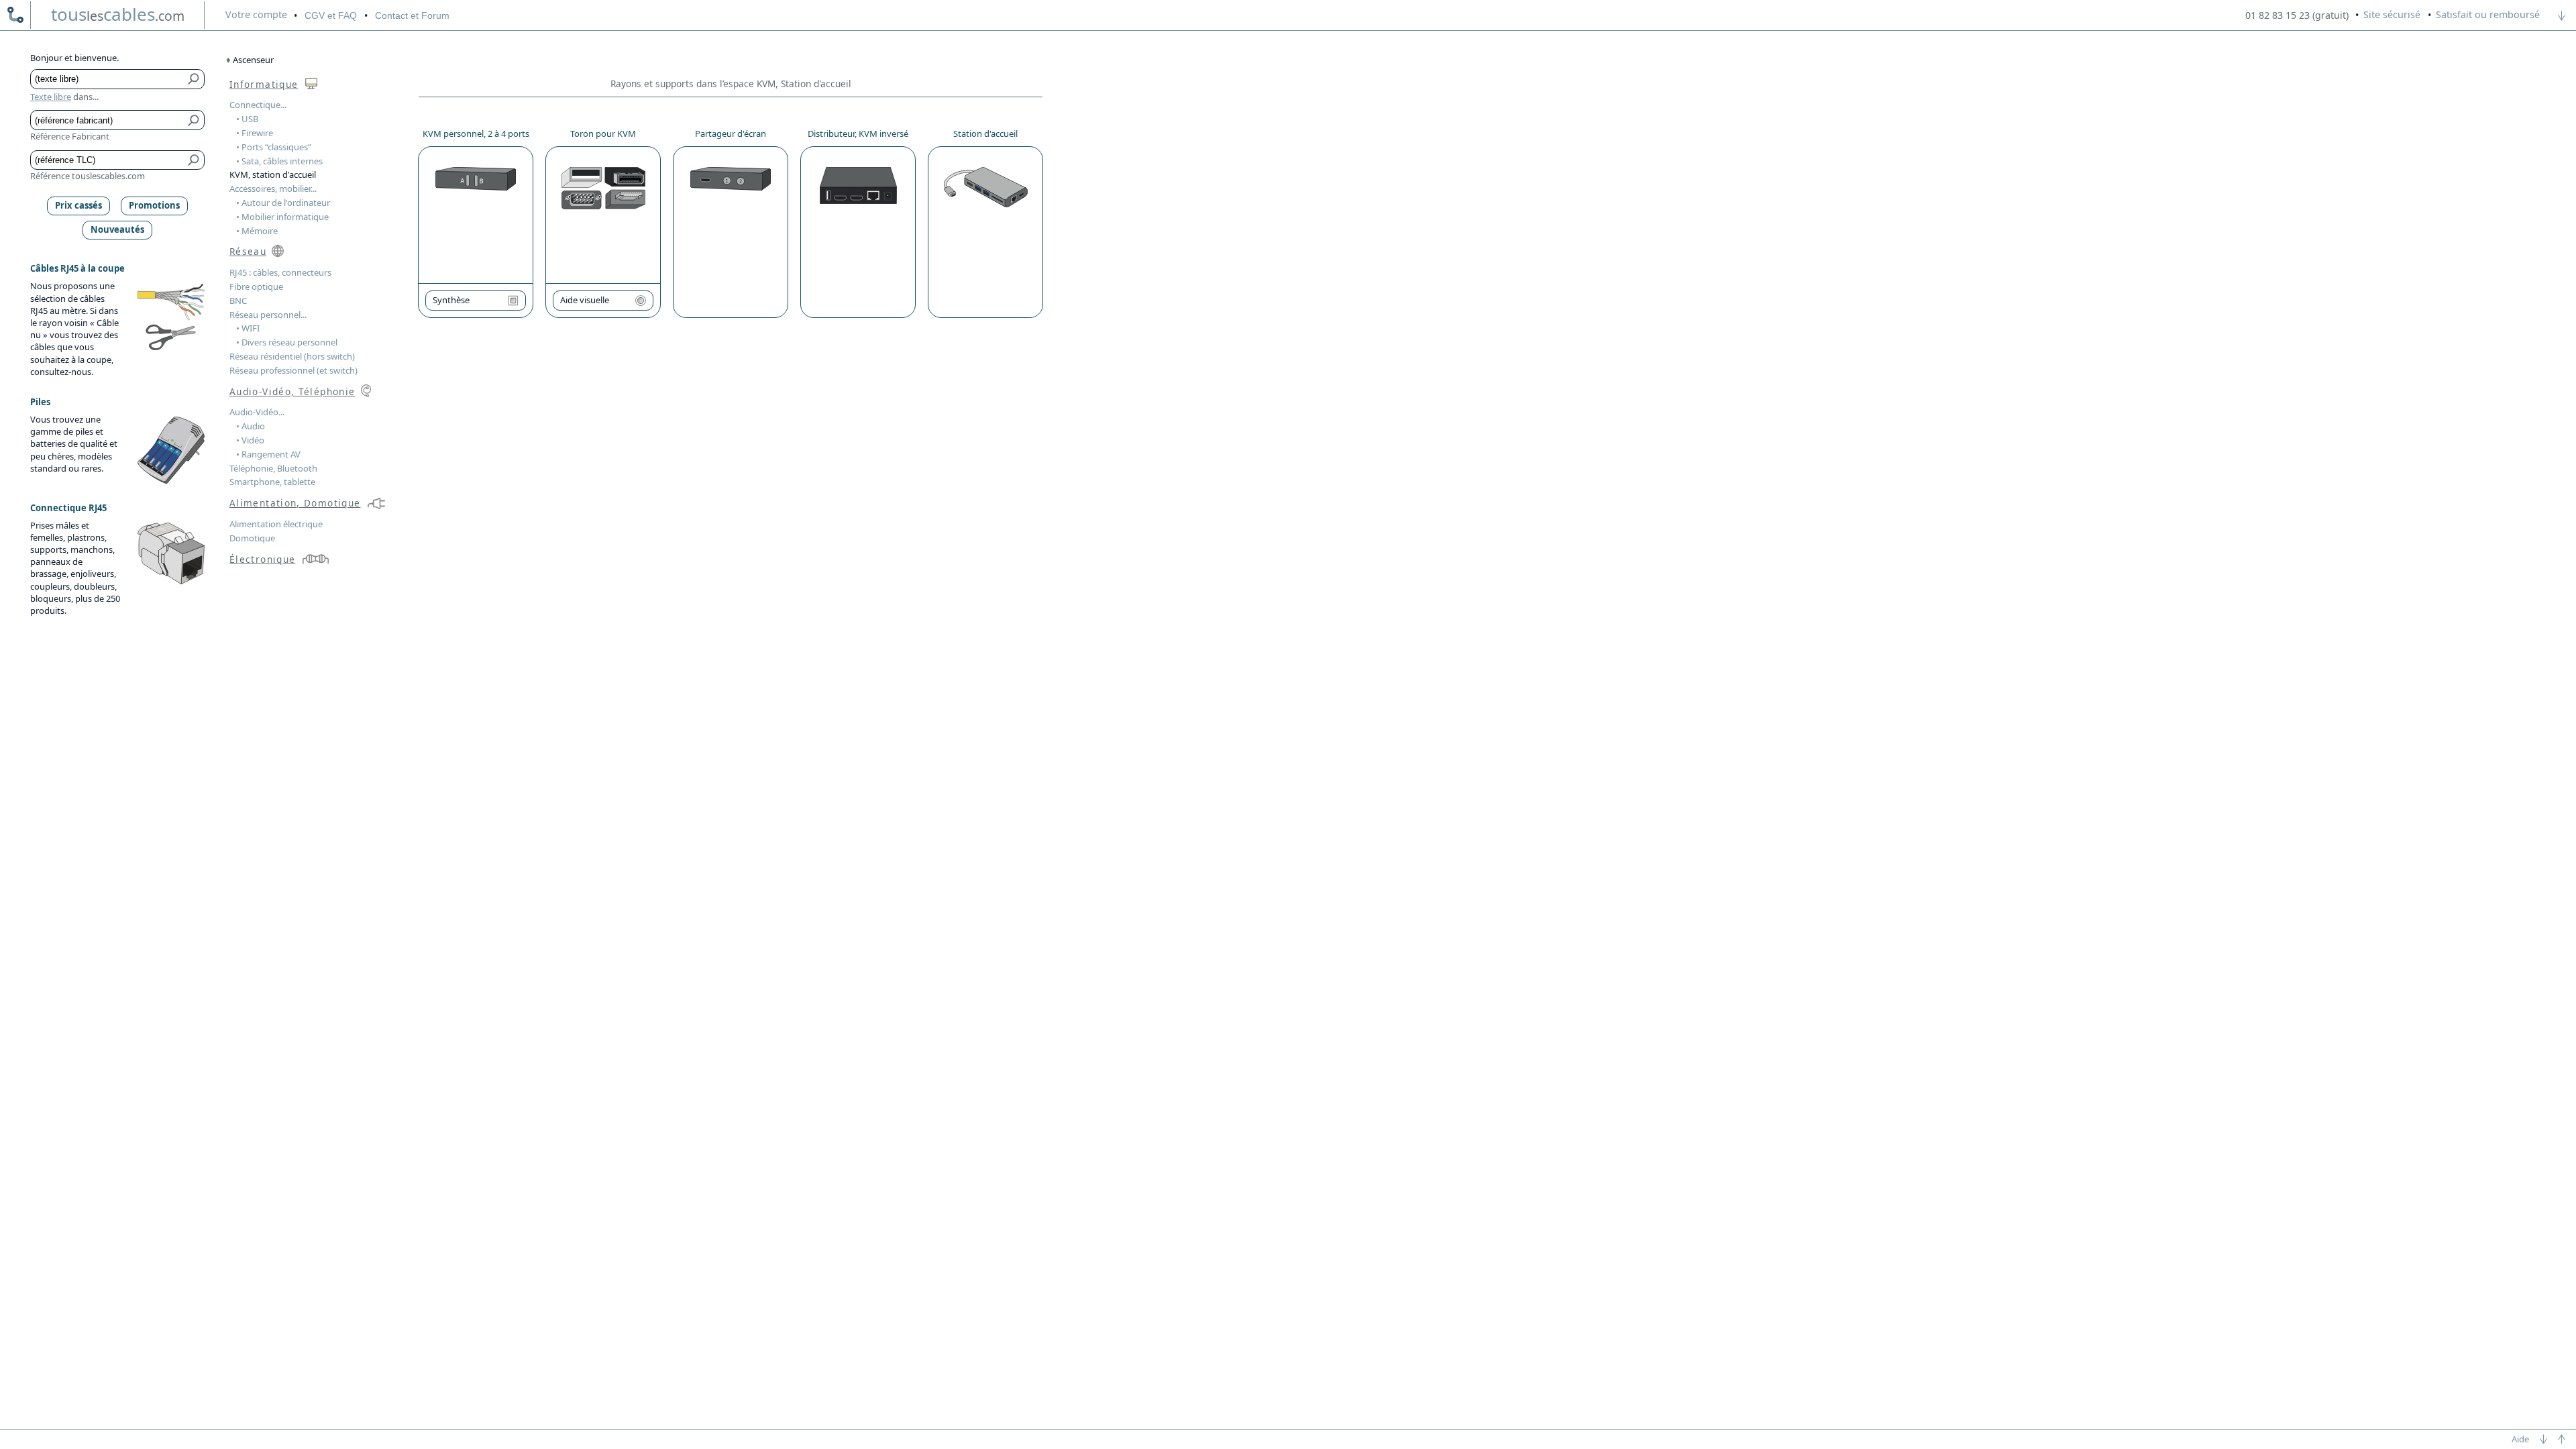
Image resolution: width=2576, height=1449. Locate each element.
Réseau (248, 251)
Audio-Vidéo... (257, 412)
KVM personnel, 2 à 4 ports (476, 133)
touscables (118, 14)
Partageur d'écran (731, 133)
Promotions (154, 205)
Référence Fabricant (70, 136)
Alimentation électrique (276, 524)
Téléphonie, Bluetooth (273, 468)
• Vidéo (250, 440)
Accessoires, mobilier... (273, 189)
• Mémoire (257, 231)
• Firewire (255, 133)
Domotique (252, 538)
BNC (238, 301)
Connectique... (258, 105)
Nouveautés (117, 229)
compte (256, 14)
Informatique (264, 84)
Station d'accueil (985, 133)
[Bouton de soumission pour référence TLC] (194, 160)
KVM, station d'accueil (273, 174)
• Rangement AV (268, 454)
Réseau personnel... (268, 315)
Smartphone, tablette (272, 482)
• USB (247, 119)
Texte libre (51, 97)
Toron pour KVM (603, 133)
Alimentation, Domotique (295, 503)
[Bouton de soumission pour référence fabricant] (194, 120)
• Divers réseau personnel (287, 342)
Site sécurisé (2392, 14)
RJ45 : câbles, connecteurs (280, 272)
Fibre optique (256, 286)
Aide (2520, 1439)
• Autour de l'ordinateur (283, 203)
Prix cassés (78, 205)
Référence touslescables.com (88, 176)
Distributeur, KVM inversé (858, 133)
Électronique (262, 559)
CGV (331, 15)
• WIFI (248, 328)
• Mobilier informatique (282, 217)
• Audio (251, 426)
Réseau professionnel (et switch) (293, 370)
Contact (412, 15)
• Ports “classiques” (274, 147)
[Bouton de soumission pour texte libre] (194, 79)
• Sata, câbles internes (279, 161)
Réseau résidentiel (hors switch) (292, 356)
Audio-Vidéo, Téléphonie (292, 391)
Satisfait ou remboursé (2488, 14)
